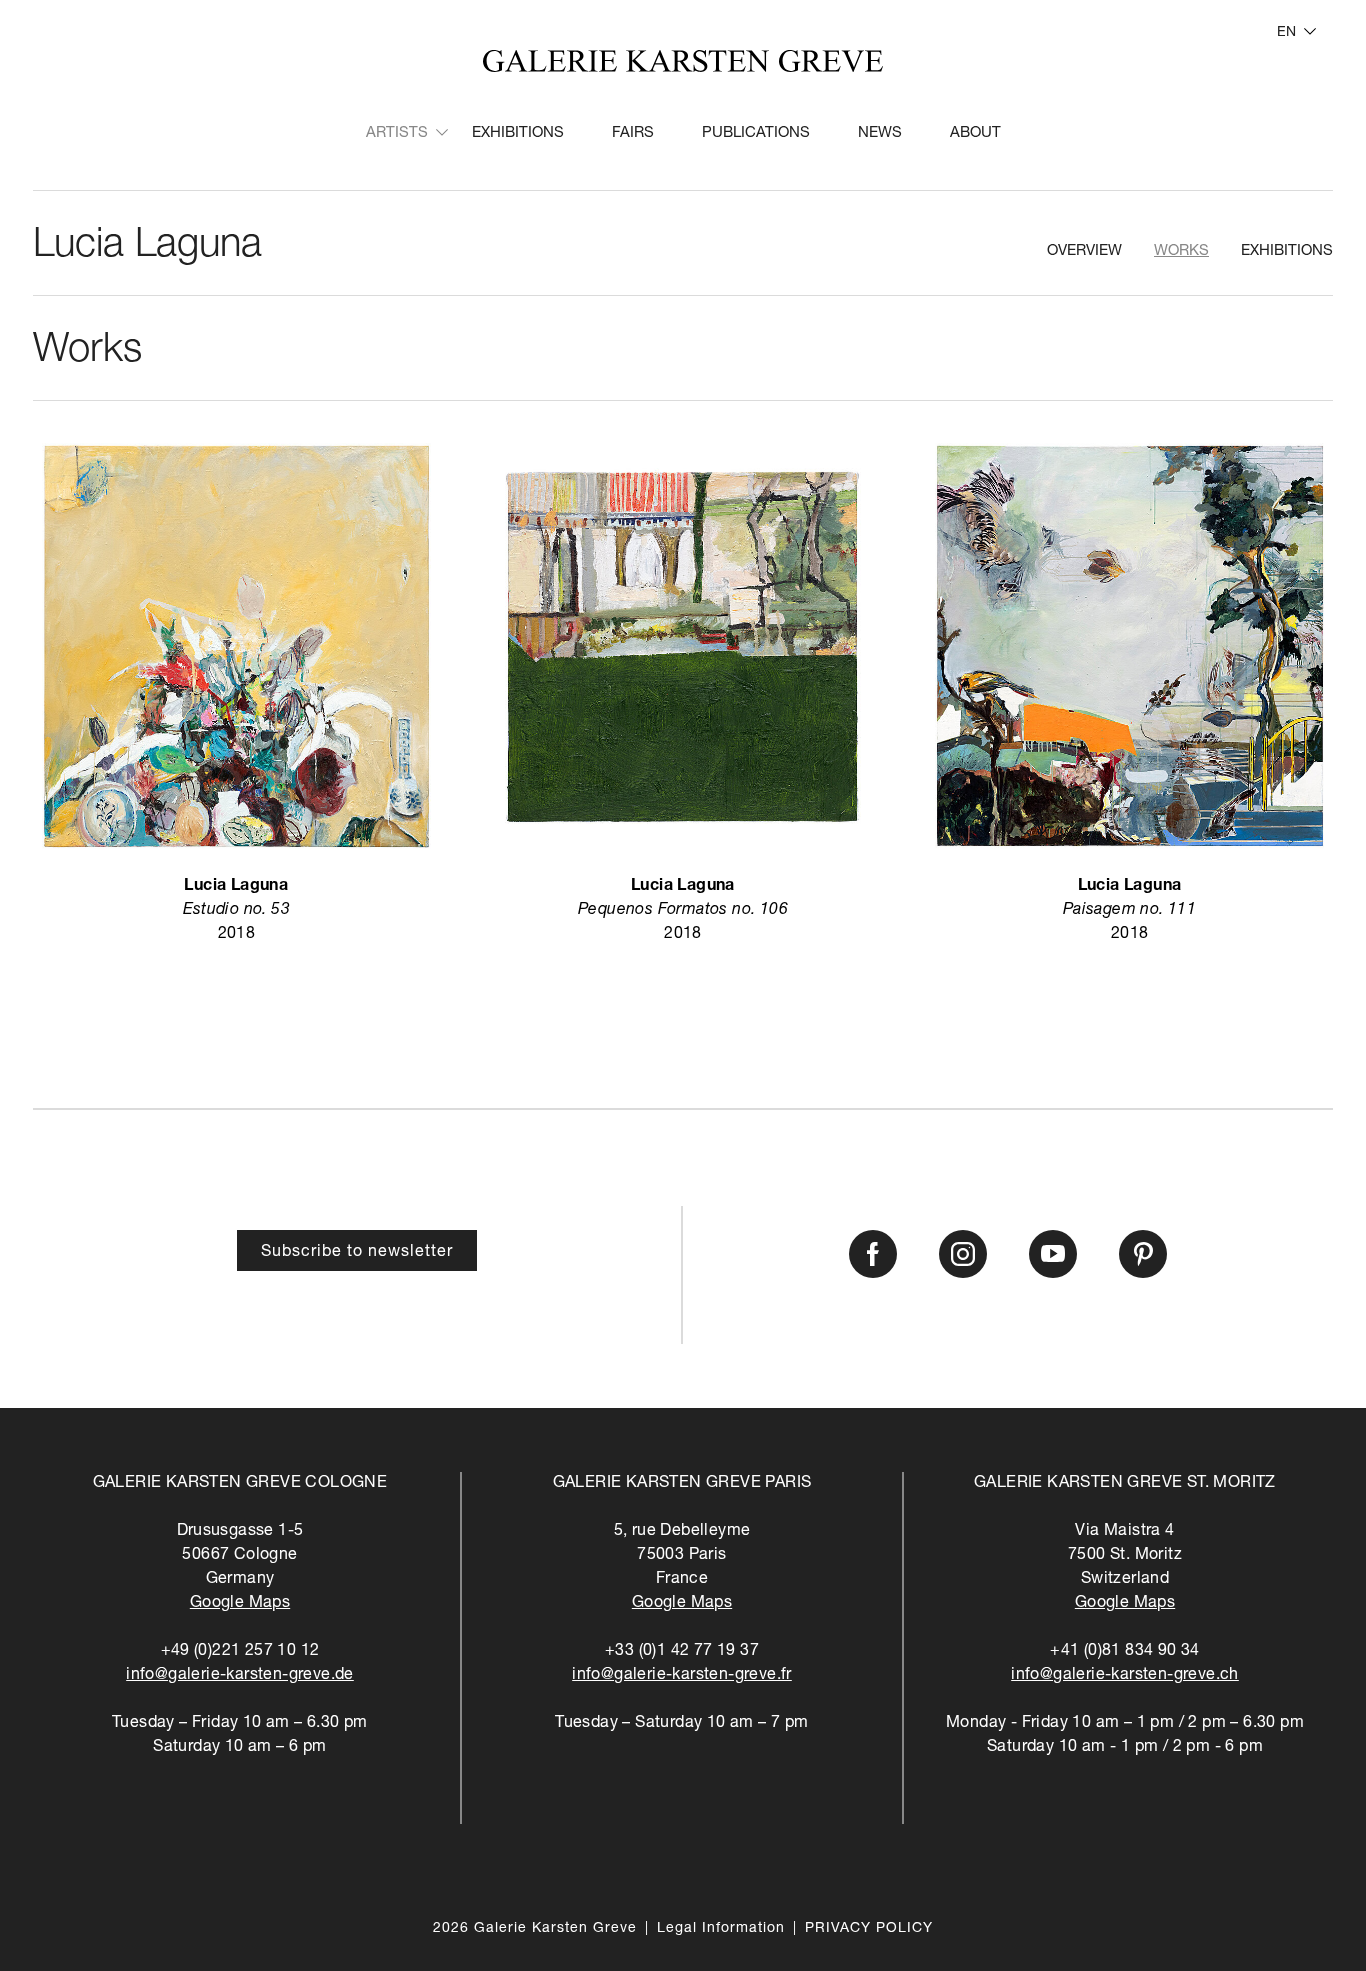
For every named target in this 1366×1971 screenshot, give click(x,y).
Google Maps (240, 1604)
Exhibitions (518, 133)
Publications (756, 133)
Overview (1084, 251)
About (975, 133)
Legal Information (721, 1929)
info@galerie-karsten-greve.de (240, 1676)
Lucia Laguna (147, 247)
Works (1181, 251)
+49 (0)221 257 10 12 (240, 1652)
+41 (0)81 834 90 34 (1125, 1652)
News (880, 133)
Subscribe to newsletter (357, 1253)
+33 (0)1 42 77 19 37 (682, 1652)
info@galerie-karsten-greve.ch (1125, 1676)
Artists (397, 133)
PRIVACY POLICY (869, 1929)
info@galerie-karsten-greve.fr (682, 1676)
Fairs (633, 133)
